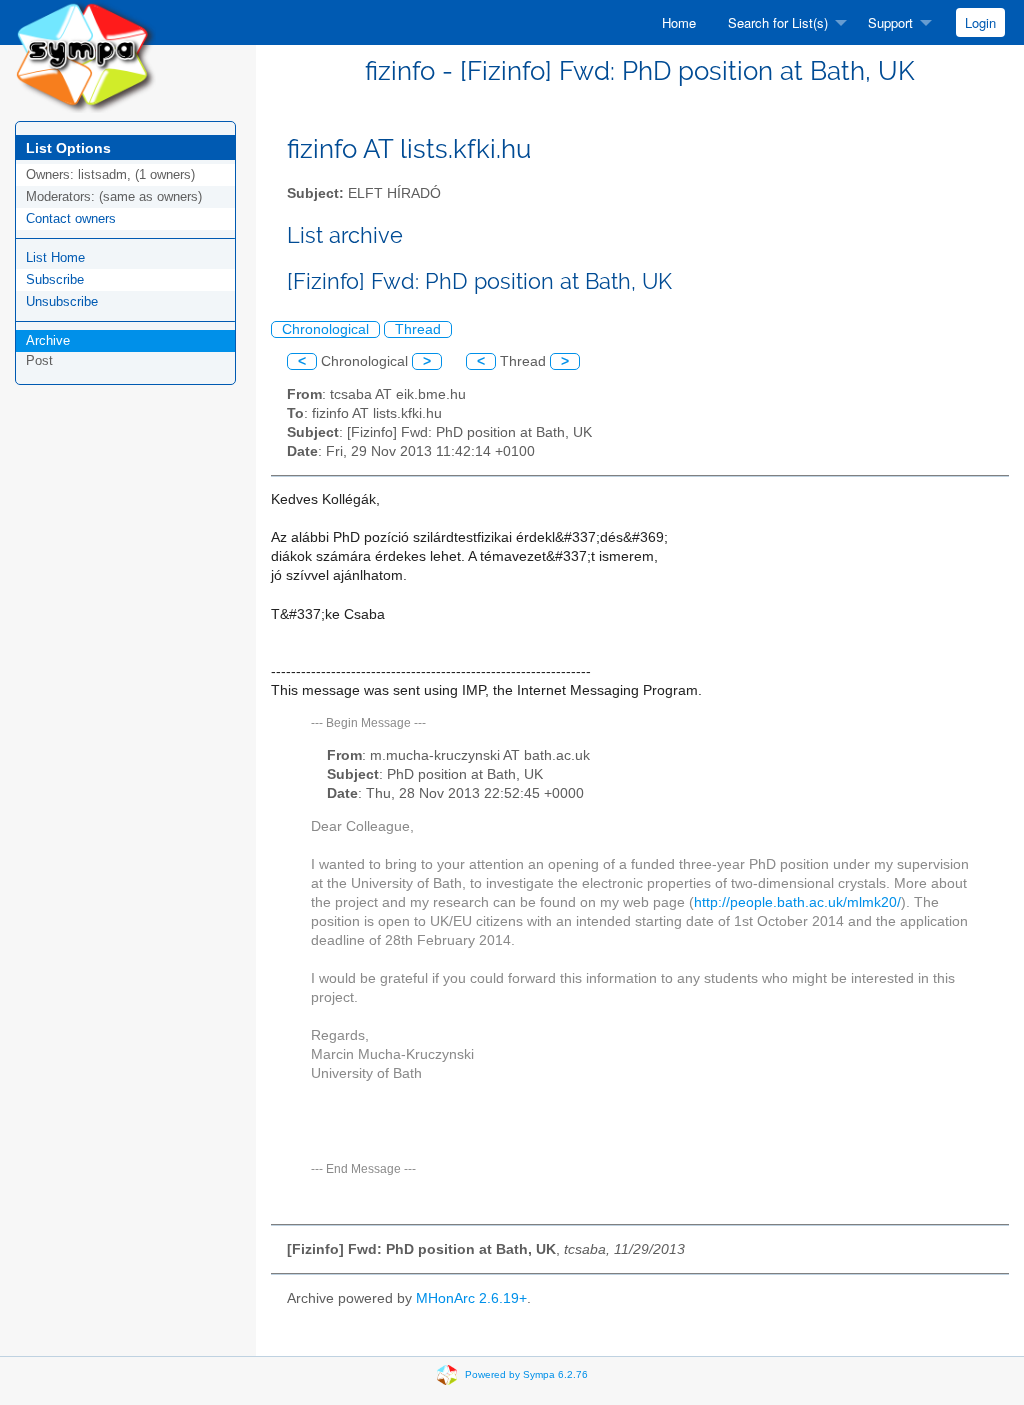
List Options (68, 148)
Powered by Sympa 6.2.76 (526, 1373)
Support (890, 22)
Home (679, 22)
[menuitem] (679, 22)
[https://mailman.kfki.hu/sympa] (85, 55)
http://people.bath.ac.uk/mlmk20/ (797, 902)
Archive (48, 340)
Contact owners (71, 218)
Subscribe (55, 279)
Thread (418, 329)
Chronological (325, 329)
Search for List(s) (778, 22)
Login (980, 22)
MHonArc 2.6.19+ (471, 1298)
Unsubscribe (62, 301)
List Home (55, 257)
